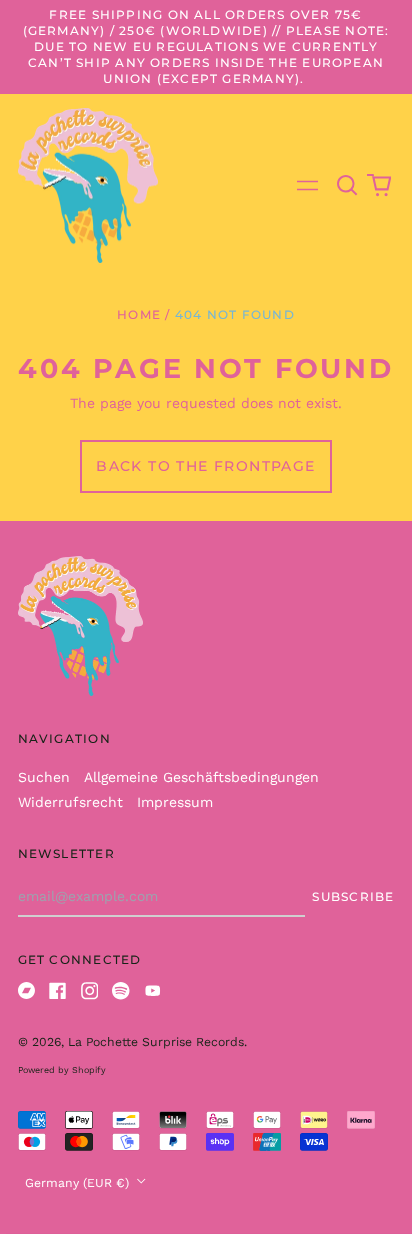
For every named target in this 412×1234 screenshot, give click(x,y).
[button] (348, 186)
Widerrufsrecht (70, 802)
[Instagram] (90, 991)
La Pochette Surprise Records (156, 1042)
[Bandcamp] (27, 991)
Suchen (44, 777)
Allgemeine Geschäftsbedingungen (201, 777)
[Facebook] (58, 991)
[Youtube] (153, 991)
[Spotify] (121, 991)
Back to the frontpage (205, 466)
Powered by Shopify (62, 1070)
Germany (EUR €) (79, 1183)
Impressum (175, 802)
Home (139, 314)
